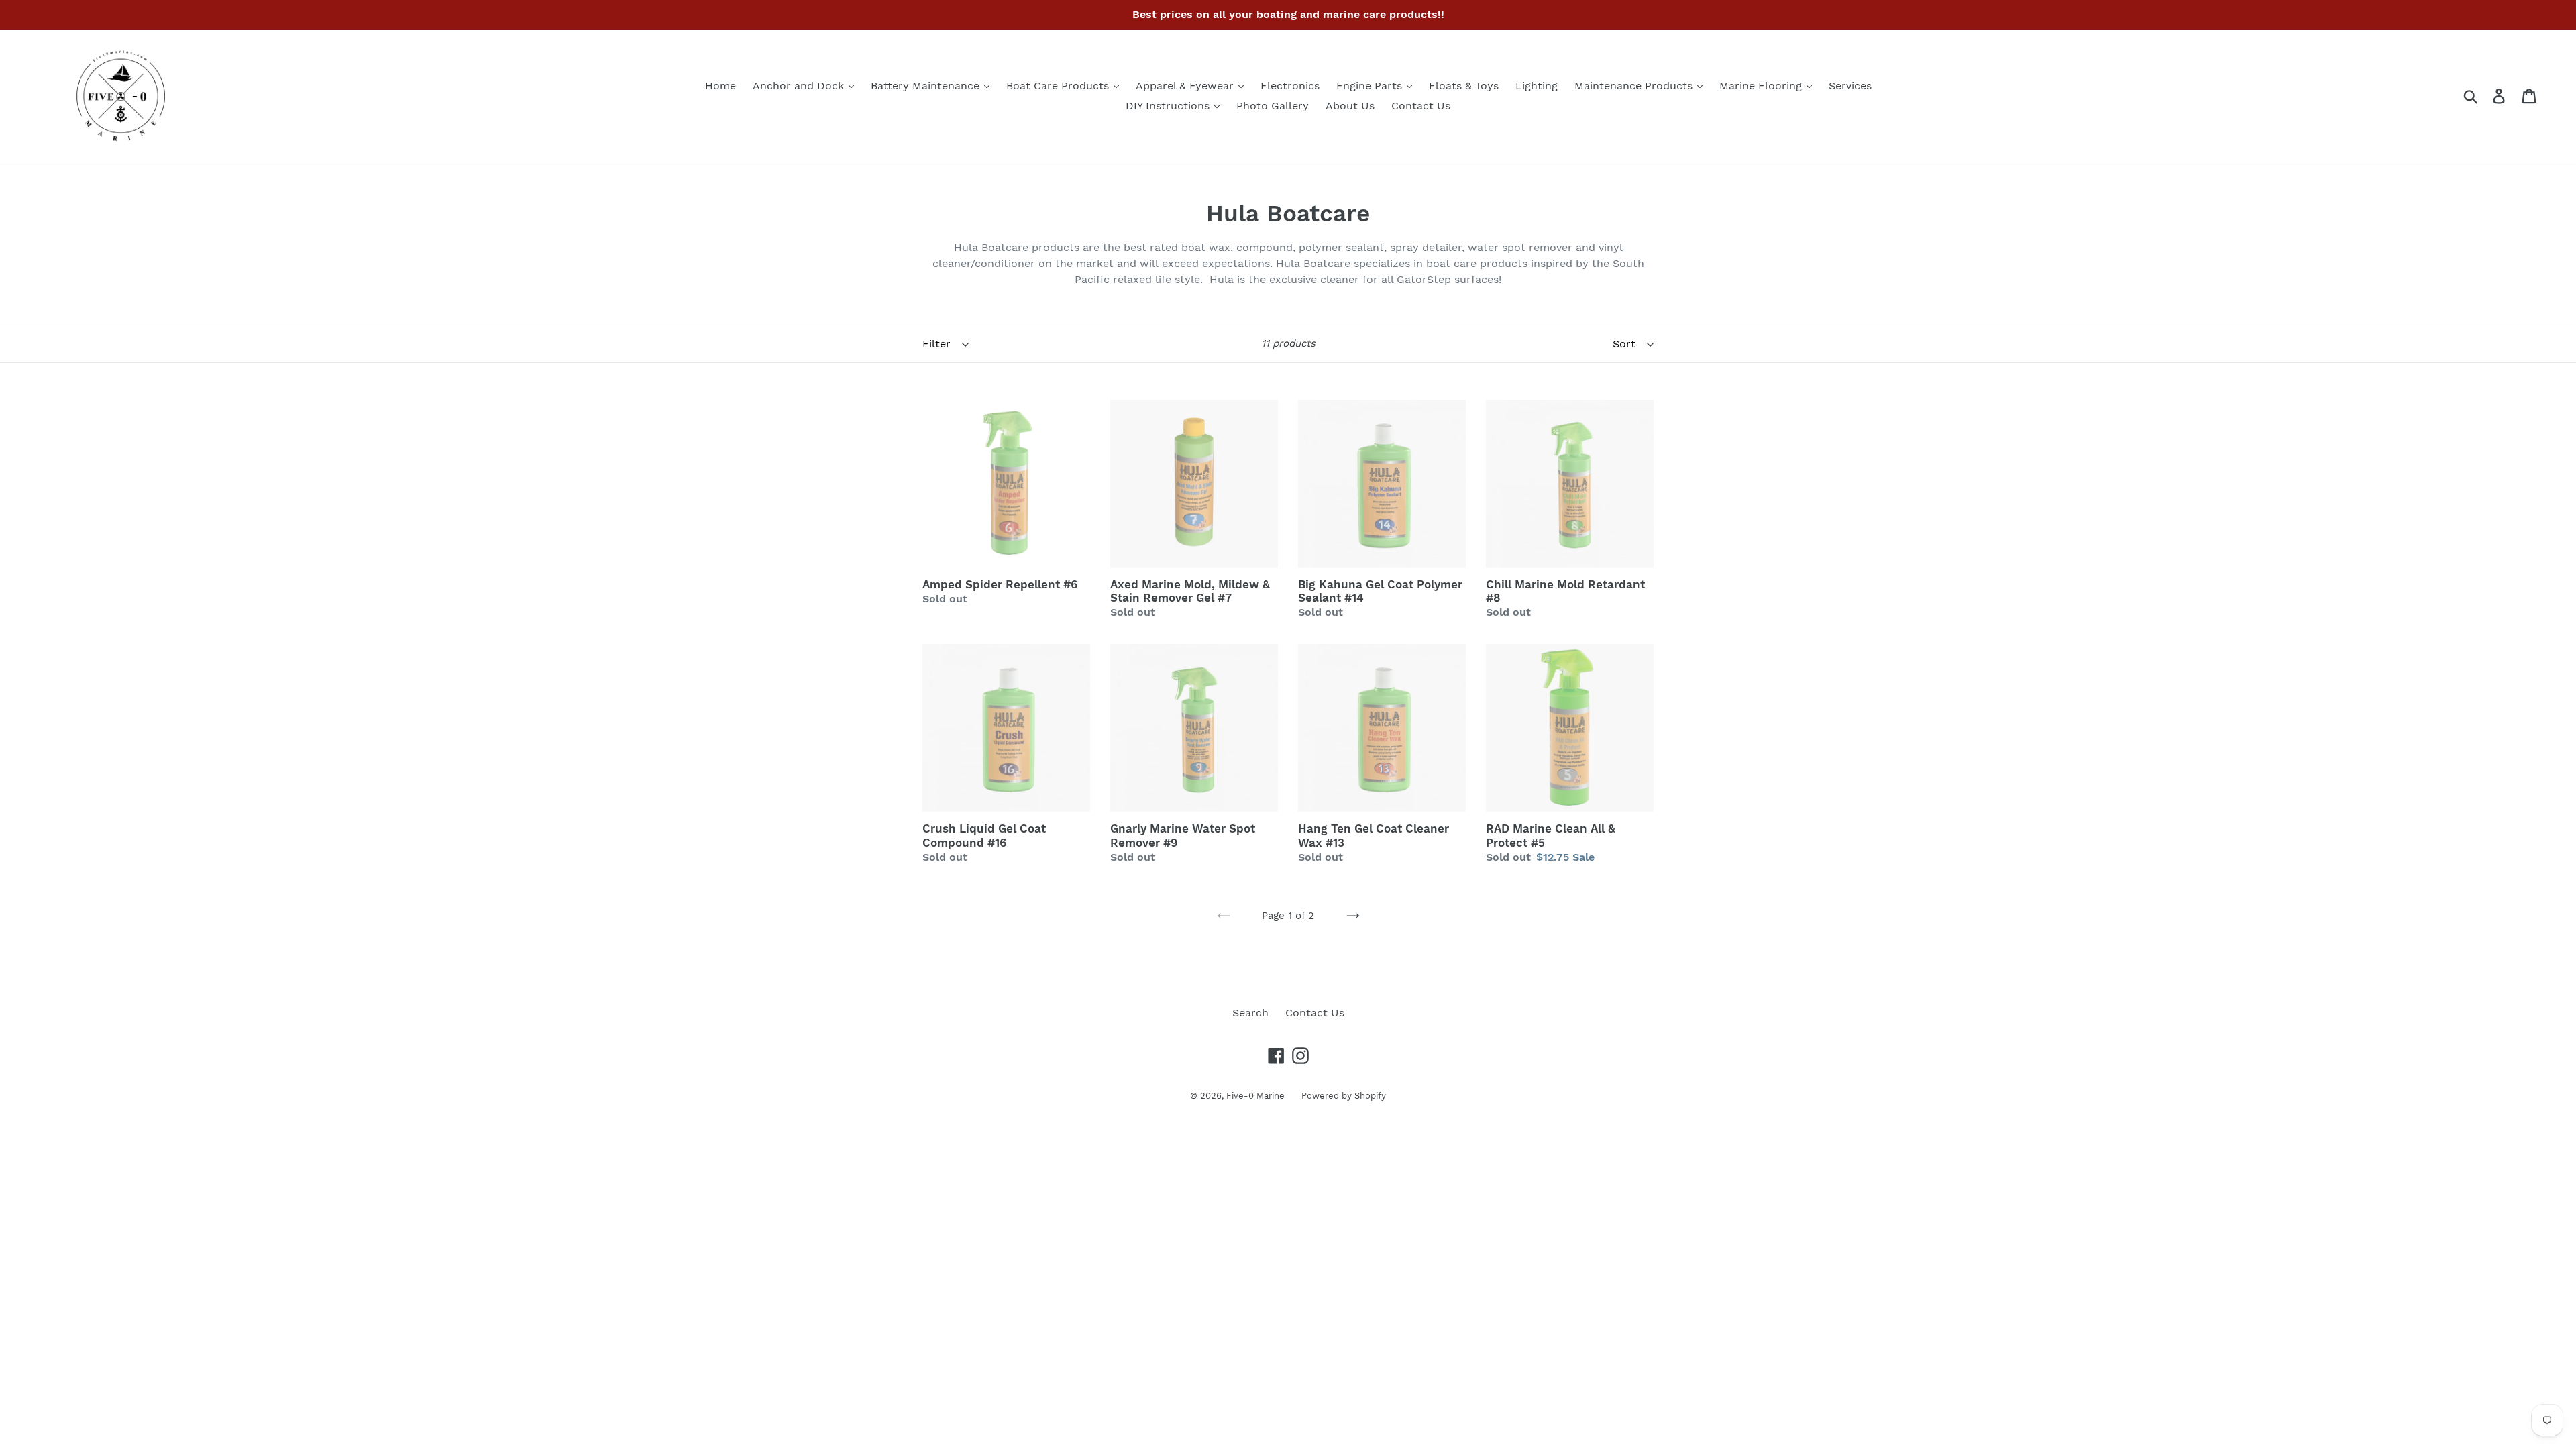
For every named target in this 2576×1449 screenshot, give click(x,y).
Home (720, 86)
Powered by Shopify (1344, 1096)
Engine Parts (1371, 86)
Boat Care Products (1059, 86)
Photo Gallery (1273, 106)
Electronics (1290, 86)
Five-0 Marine (1255, 1096)
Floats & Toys (1464, 86)
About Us (1350, 106)
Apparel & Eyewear (1186, 86)
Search (1250, 1013)
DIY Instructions (1169, 106)
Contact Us (1421, 106)
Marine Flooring (1762, 86)
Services (1850, 86)
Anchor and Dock (800, 86)
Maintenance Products (1635, 86)
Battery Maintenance (927, 86)
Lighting (1537, 86)
